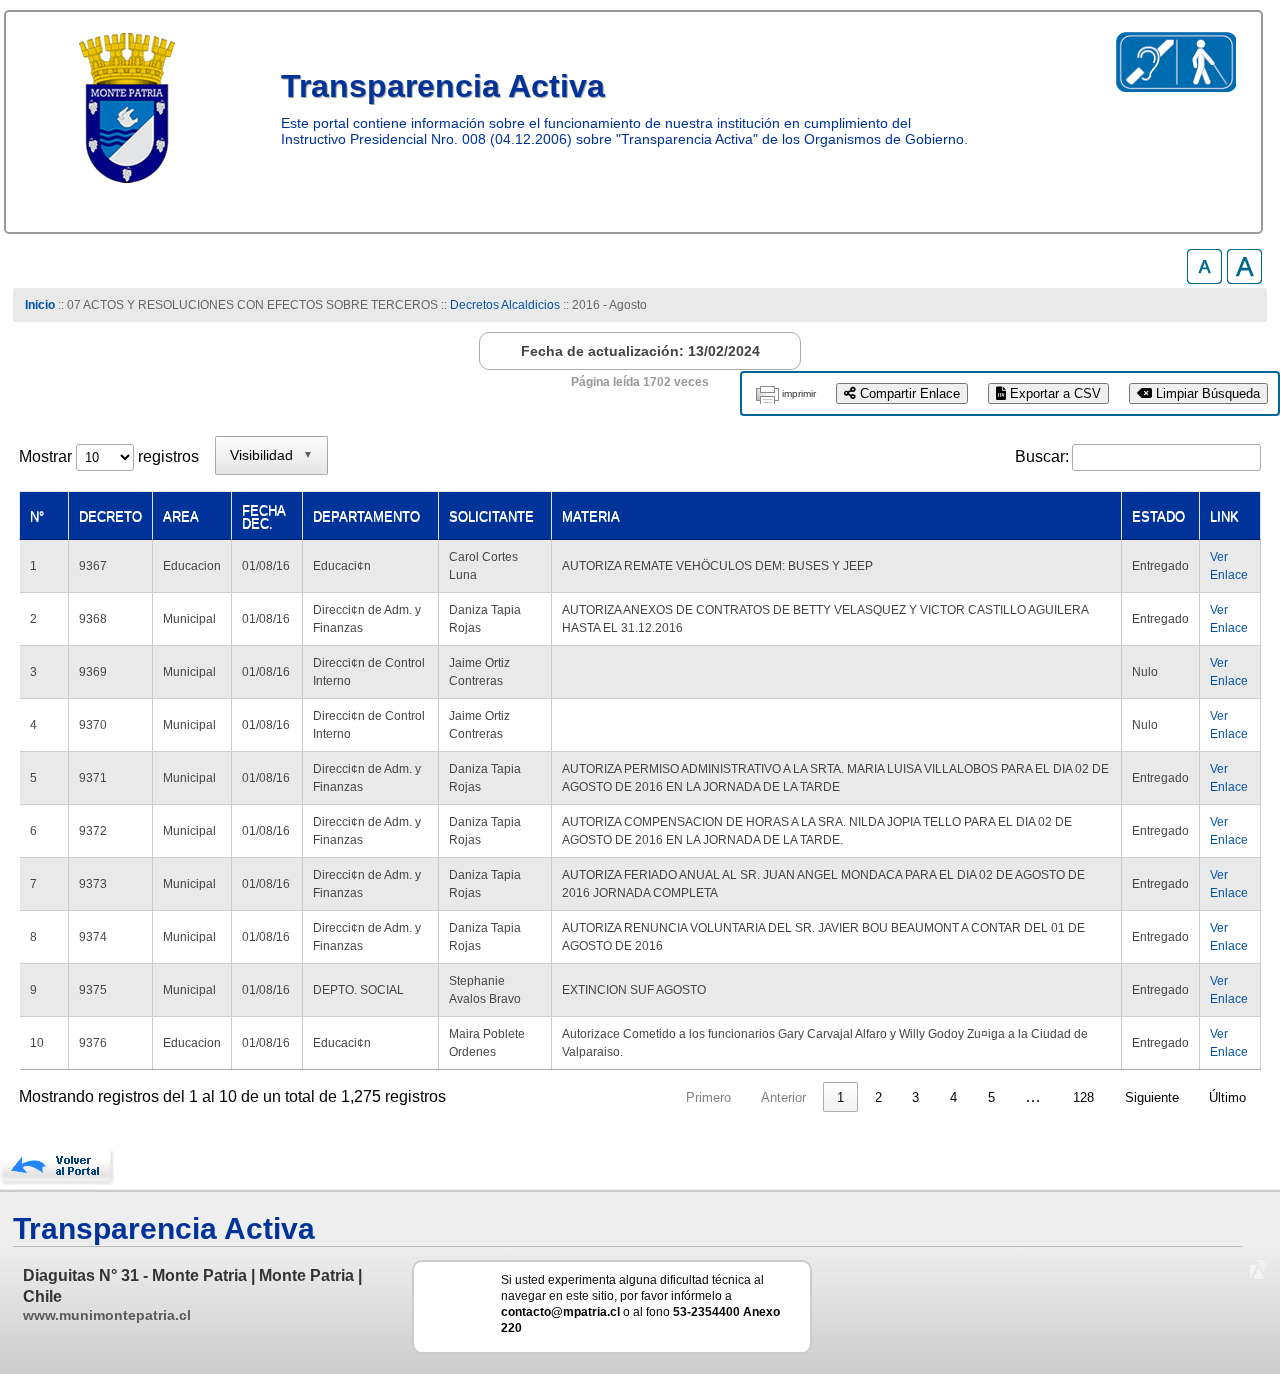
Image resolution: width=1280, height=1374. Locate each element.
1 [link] (840, 1097)
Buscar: (1042, 456)
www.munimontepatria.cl (107, 1315)
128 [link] (1083, 1097)
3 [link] (915, 1097)
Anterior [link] (783, 1097)
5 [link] (991, 1097)
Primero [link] (708, 1097)
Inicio (40, 305)
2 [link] (878, 1097)
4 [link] (953, 1097)
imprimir (799, 393)
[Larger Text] (1244, 278)
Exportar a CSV (1053, 393)
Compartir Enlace (908, 393)
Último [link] (1227, 1097)
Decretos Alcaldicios (505, 305)
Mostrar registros (109, 456)
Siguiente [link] (1152, 1097)
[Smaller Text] (1204, 278)
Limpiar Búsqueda (1206, 393)
